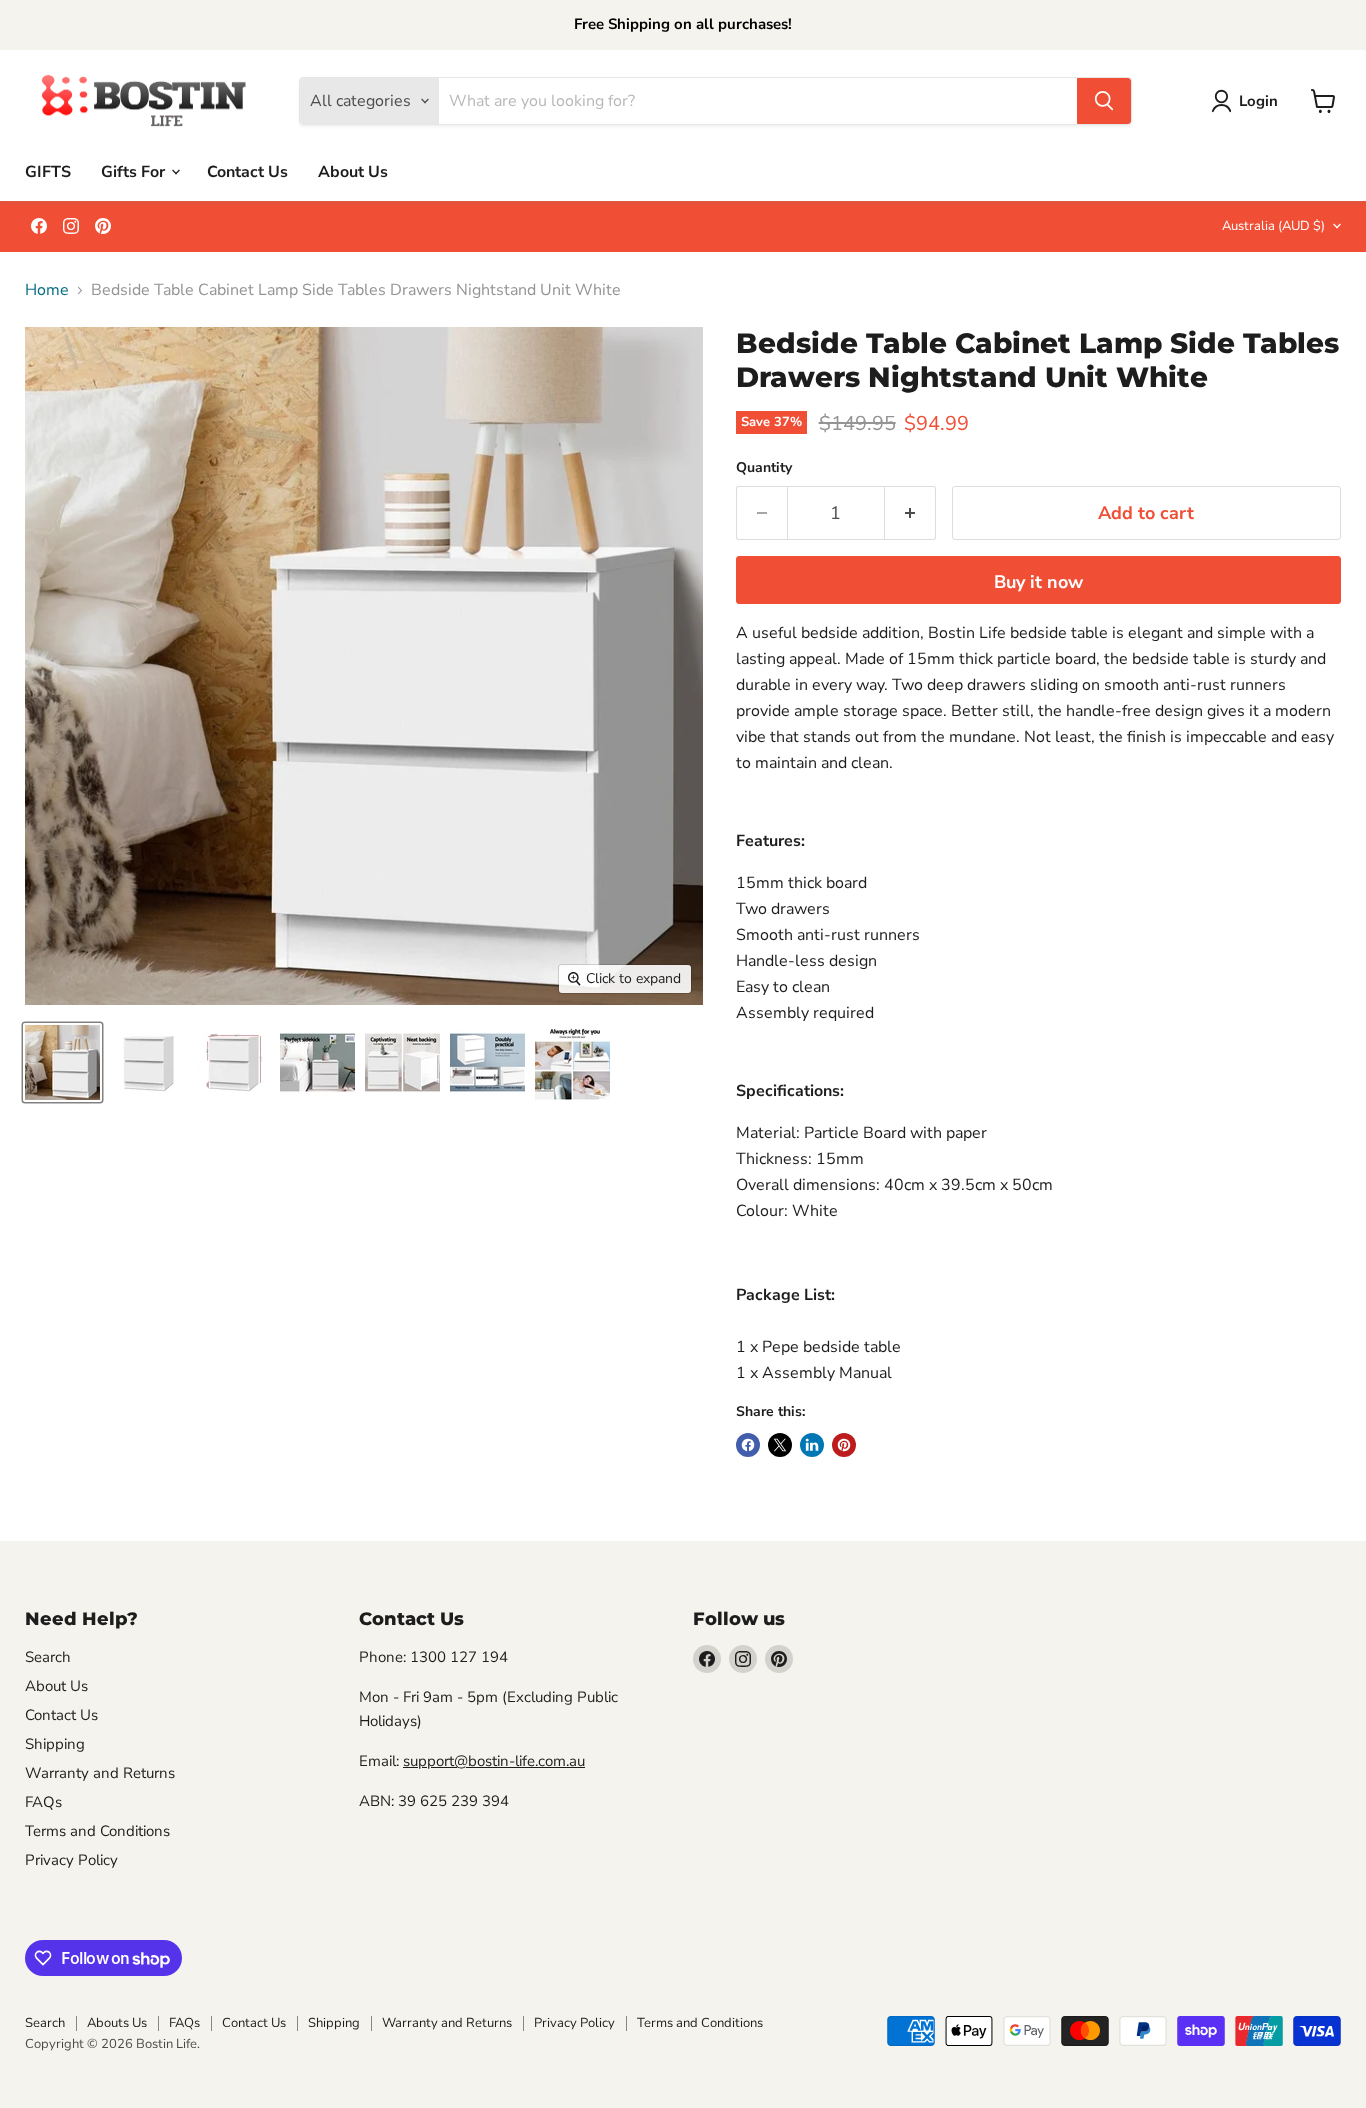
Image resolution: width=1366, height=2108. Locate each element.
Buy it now (1038, 582)
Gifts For (135, 171)
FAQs (43, 1802)
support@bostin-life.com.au (494, 1761)
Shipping (55, 1744)
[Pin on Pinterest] (844, 1445)
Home (47, 290)
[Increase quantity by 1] (910, 513)
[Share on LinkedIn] (812, 1445)
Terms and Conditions (97, 1831)
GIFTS (48, 171)
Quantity (764, 468)
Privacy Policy (71, 1860)
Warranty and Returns (100, 1773)
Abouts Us (117, 2023)
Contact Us (247, 171)
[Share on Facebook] (748, 1445)
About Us (353, 171)
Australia (1273, 226)
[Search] (1104, 101)
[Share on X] (780, 1445)
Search (48, 1657)
